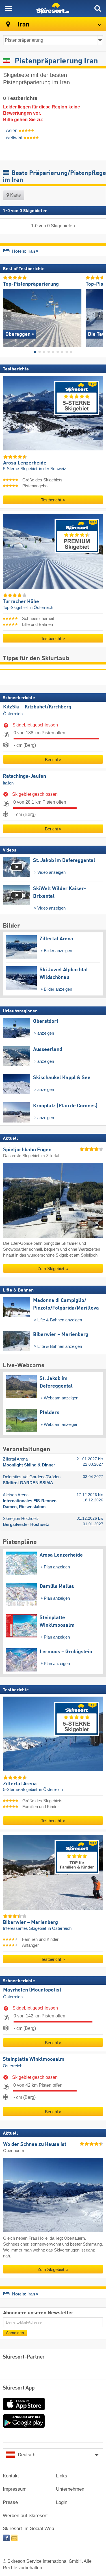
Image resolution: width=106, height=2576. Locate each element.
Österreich (13, 714)
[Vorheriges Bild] (7, 316)
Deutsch (27, 2455)
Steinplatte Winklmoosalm (34, 2059)
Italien (8, 783)
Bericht (51, 760)
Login (62, 2502)
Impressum (15, 2489)
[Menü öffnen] (8, 8)
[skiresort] (53, 8)
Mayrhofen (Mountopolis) (32, 1990)
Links (62, 2476)
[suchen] (98, 8)
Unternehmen (70, 2489)
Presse (10, 2502)
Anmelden (15, 2333)
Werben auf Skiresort (25, 2516)
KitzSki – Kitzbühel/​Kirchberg (37, 707)
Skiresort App (19, 2388)
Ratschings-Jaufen (24, 776)
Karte (15, 195)
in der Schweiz (53, 469)
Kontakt (11, 2476)
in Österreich (41, 608)
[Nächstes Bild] (99, 316)
